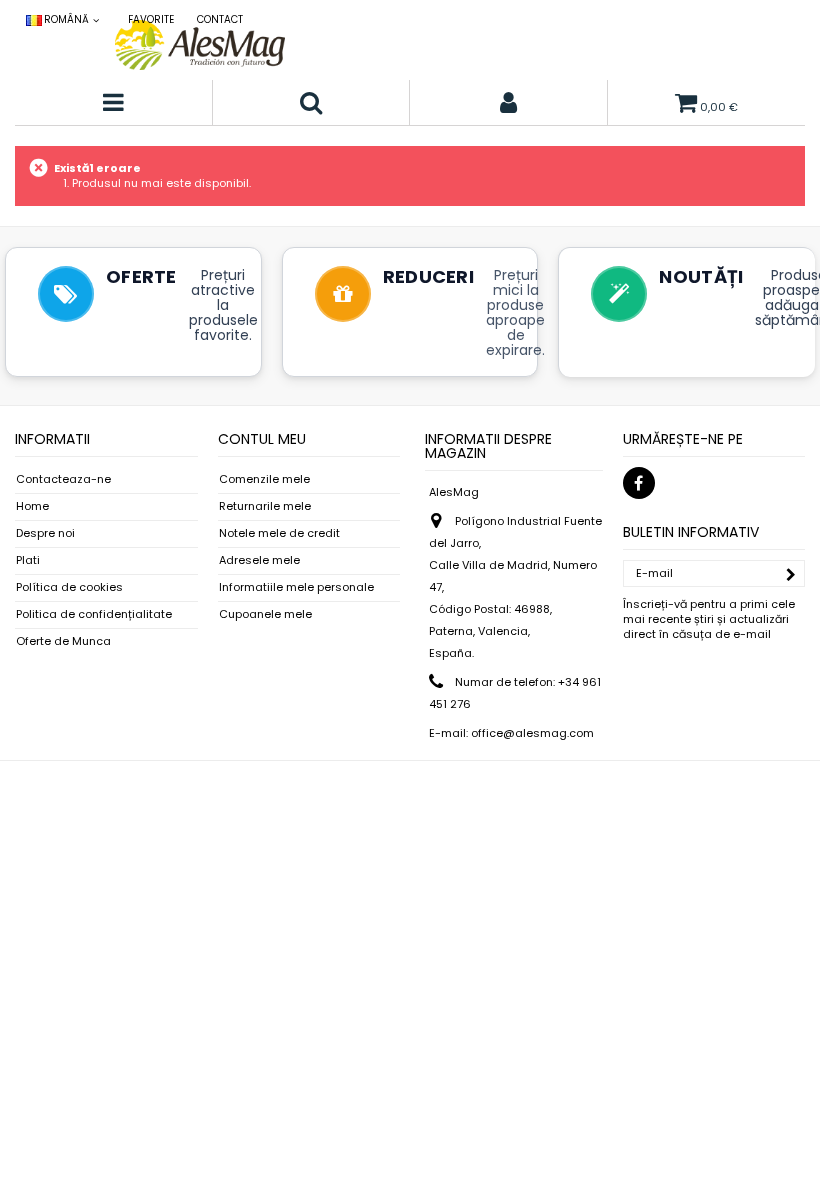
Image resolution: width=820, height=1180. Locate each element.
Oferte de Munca (63, 641)
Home (32, 506)
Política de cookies (69, 587)
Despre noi (45, 533)
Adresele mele (259, 560)
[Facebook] (639, 483)
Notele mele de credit (279, 533)
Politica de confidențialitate (94, 614)
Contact (220, 19)
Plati (28, 560)
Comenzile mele (264, 479)
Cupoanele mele (265, 614)
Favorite (151, 19)
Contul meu (262, 439)
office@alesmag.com (532, 733)
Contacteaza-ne (63, 479)
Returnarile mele (265, 506)
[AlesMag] (200, 45)
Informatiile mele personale (296, 587)
